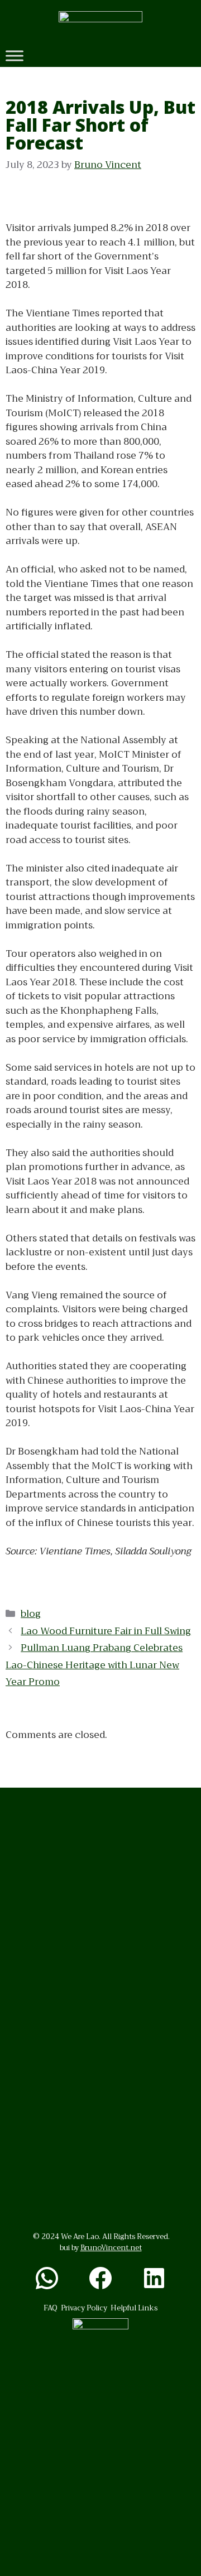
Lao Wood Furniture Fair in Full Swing (106, 1631)
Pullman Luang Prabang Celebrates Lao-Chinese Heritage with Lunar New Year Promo (94, 1665)
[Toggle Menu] (15, 56)
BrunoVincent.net (111, 2248)
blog (31, 1614)
